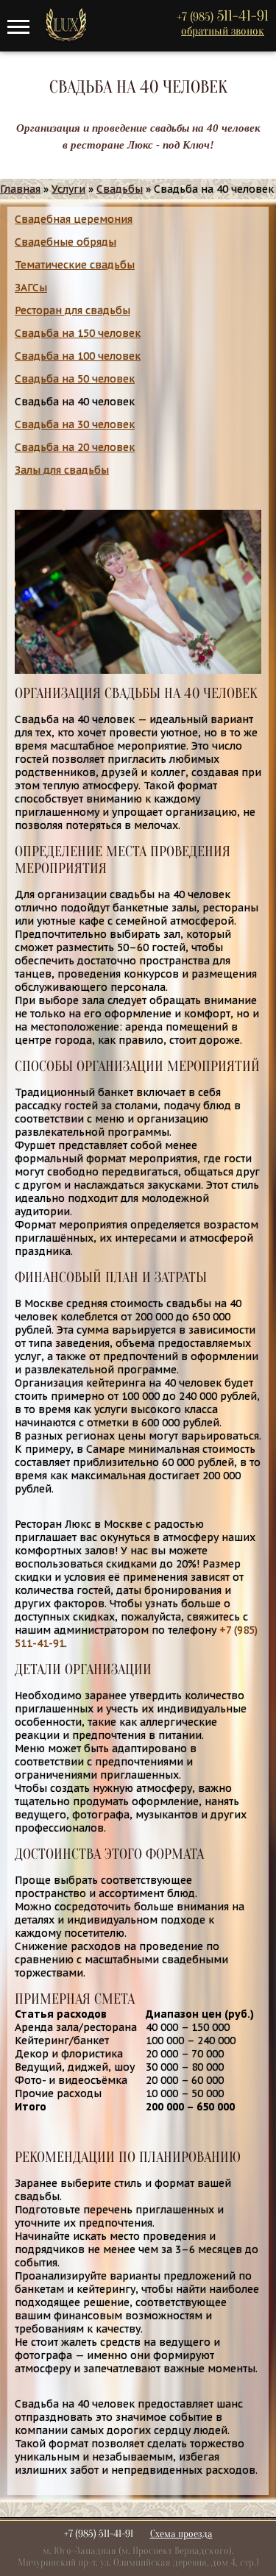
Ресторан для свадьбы (72, 310)
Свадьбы (120, 189)
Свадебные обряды (66, 242)
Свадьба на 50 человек (75, 379)
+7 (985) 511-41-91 (99, 2534)
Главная (20, 189)
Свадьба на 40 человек (75, 402)
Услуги (68, 189)
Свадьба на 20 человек (75, 447)
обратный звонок (223, 31)
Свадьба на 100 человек (78, 356)
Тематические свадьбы (75, 265)
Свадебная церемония (74, 219)
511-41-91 (223, 16)
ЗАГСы (31, 288)
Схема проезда (181, 2534)
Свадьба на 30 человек (75, 424)
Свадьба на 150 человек (78, 333)
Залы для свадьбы (62, 470)
